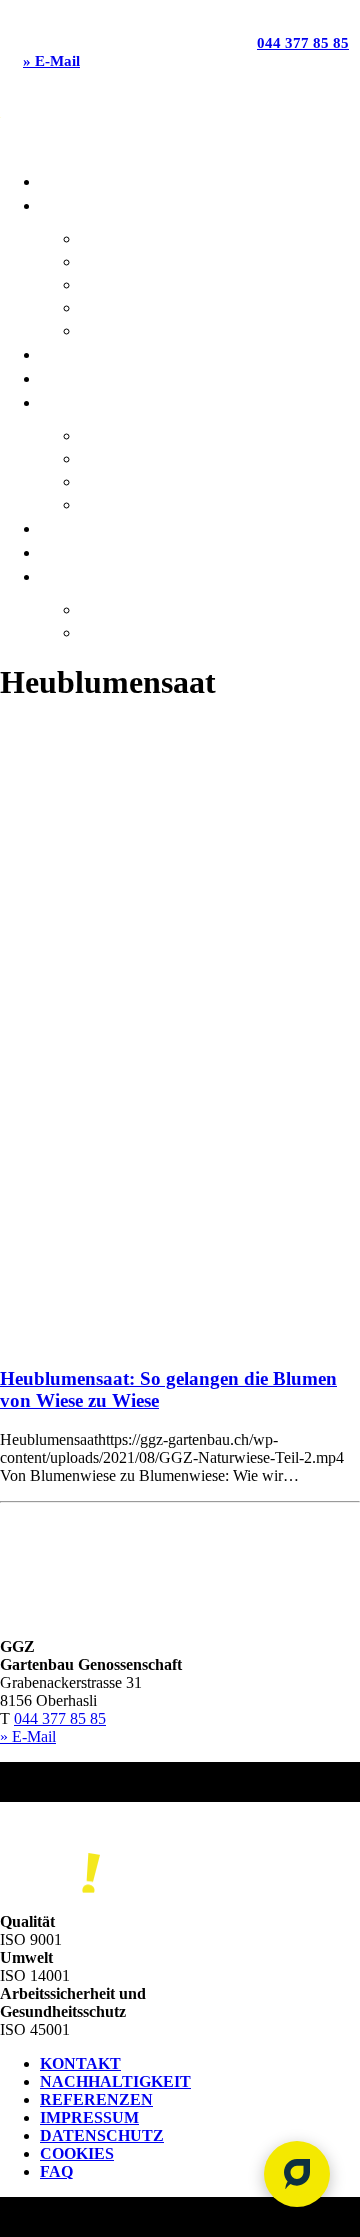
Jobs (57, 551)
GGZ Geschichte (138, 503)
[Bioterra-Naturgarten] (50, 1875)
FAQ (56, 2171)
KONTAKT (80, 2063)
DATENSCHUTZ (102, 2135)
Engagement (128, 480)
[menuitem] (200, 180)
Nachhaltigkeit (140, 434)
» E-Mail (51, 61)
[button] (180, 1171)
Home (60, 180)
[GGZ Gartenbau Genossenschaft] (180, 124)
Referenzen (84, 377)
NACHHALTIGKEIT (115, 2081)
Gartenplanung (142, 306)
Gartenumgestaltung (163, 283)
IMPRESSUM (89, 2117)
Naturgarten (131, 329)
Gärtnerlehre (134, 608)
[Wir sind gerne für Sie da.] (297, 2174)
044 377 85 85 (303, 43)
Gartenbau (122, 237)
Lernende (76, 575)
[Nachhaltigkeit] (60, 1827)
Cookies (77, 2153)
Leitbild (110, 457)
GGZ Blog (74, 353)
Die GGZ (67, 401)
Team (59, 527)
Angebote (77, 204)
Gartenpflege (133, 260)
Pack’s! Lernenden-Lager (175, 631)
